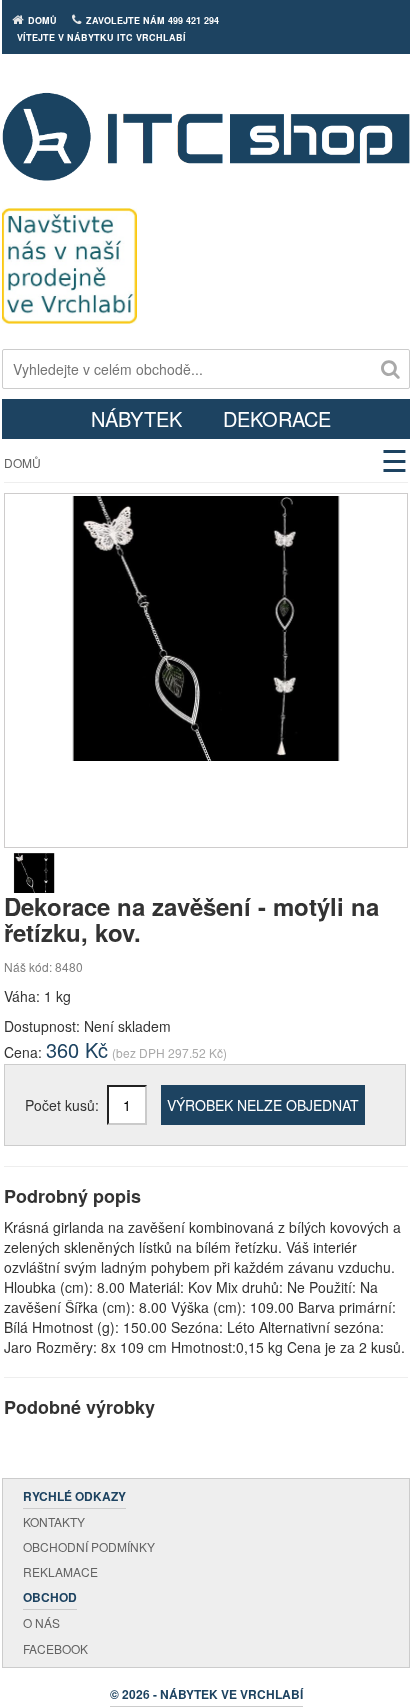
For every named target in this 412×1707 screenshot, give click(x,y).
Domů (22, 462)
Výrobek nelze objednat (263, 1105)
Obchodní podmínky (89, 1546)
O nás (41, 1622)
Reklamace (60, 1571)
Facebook (55, 1648)
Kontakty (54, 1521)
